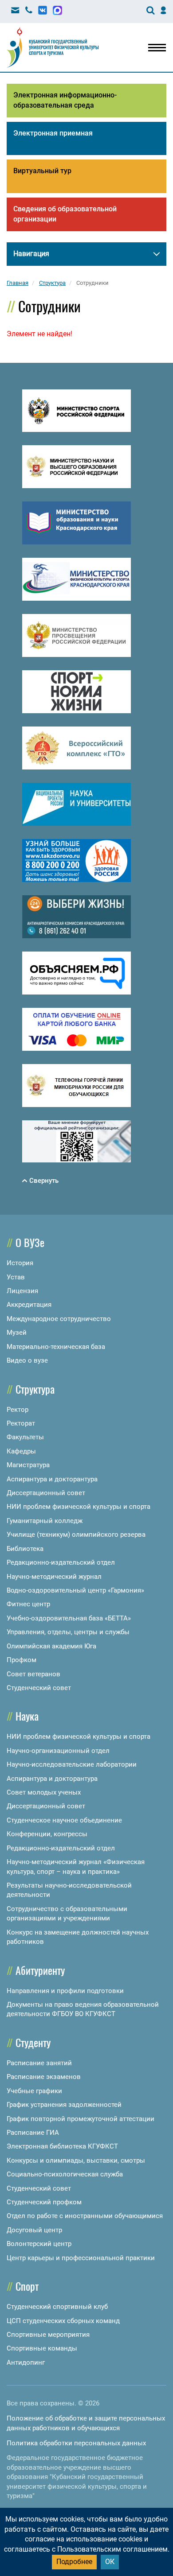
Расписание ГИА (33, 2133)
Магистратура (28, 1465)
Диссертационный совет (46, 1493)
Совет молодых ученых (44, 1792)
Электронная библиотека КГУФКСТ (62, 2146)
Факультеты (25, 1437)
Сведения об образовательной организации (65, 214)
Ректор (18, 1410)
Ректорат (21, 1423)
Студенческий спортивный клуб (57, 2307)
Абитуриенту (40, 1970)
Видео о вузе (27, 1360)
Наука (27, 1716)
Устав (16, 1277)
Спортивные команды (42, 2348)
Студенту (33, 2042)
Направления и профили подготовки (65, 1991)
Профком (22, 1660)
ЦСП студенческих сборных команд (63, 2321)
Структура (35, 1389)
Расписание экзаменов (44, 2077)
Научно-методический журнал (54, 1577)
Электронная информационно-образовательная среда (65, 100)
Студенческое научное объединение (64, 1820)
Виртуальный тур (42, 171)
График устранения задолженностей (64, 2105)
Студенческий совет (39, 1688)
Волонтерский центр (39, 2244)
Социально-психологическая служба (65, 2174)
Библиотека (25, 1549)
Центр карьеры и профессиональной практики (81, 2258)
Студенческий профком (44, 2202)
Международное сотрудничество (59, 1319)
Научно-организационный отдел (58, 1751)
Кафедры (21, 1451)
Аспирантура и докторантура (52, 1479)
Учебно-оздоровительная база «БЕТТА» (69, 1618)
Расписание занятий (39, 2063)
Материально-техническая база (56, 1347)
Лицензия (22, 1291)
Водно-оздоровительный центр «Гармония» (75, 1590)
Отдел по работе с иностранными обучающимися (85, 2216)
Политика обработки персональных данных (76, 2443)
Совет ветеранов (33, 1674)
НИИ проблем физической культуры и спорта (79, 1507)
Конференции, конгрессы (47, 1834)
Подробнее (74, 2562)
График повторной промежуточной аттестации (81, 2119)
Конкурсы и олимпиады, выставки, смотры (76, 2160)
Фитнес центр (28, 1604)
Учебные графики (34, 2091)
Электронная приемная (53, 133)
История (20, 1263)
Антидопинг (26, 2362)
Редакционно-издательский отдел (61, 1562)
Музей (17, 1333)
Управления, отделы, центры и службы (68, 1632)
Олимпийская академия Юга (51, 1646)
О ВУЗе (30, 1242)
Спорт (27, 2286)
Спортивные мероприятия (48, 2335)
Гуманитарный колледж (45, 1521)
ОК (110, 2562)
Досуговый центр (34, 2230)
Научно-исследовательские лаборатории (72, 1764)
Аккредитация (29, 1305)
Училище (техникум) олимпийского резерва (76, 1535)
